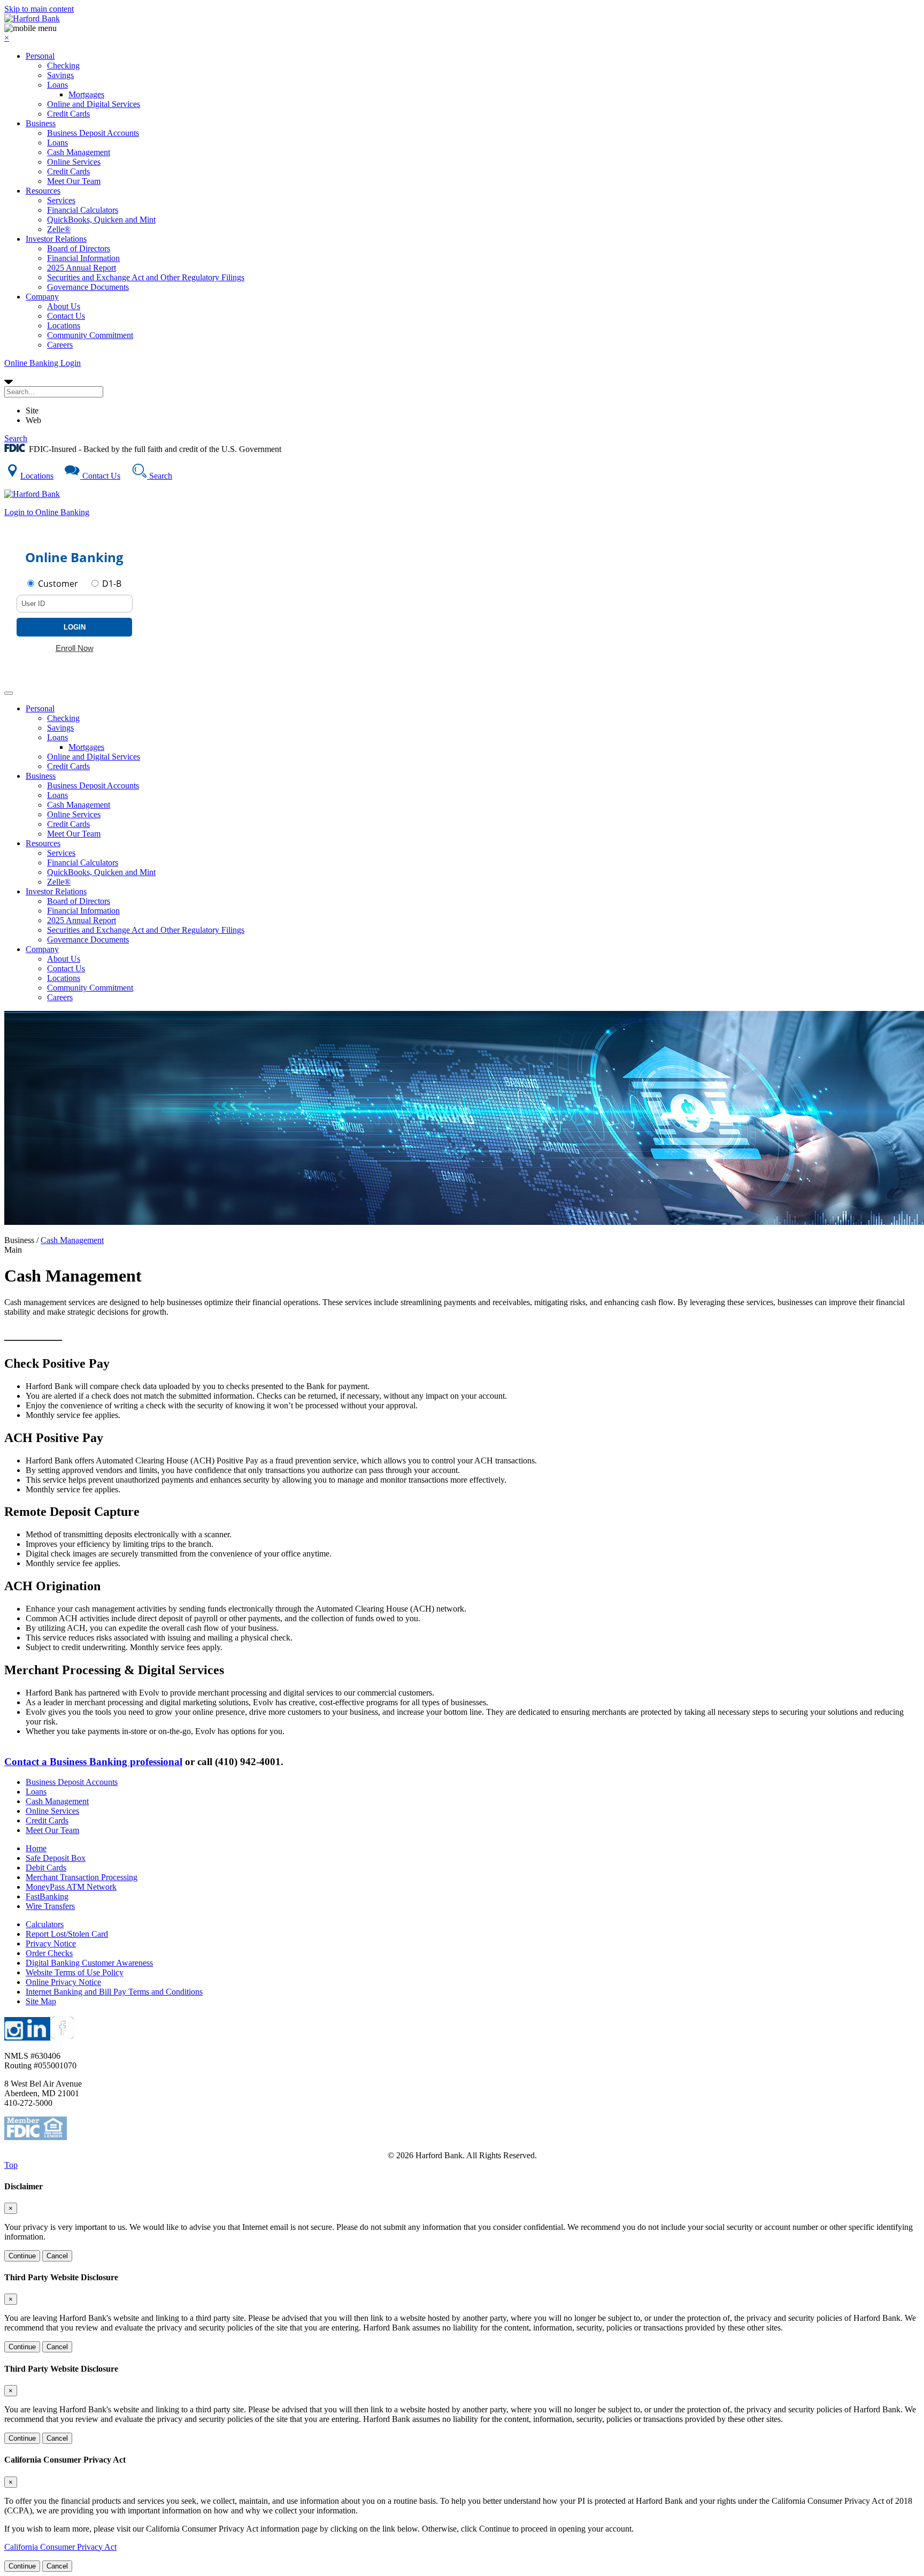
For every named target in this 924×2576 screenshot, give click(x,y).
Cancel (57, 2256)
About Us (64, 306)
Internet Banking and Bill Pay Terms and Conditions (114, 1992)
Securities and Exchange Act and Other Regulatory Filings (146, 277)
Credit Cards (68, 114)
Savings (60, 75)
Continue (22, 2256)
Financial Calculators (83, 210)
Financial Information (83, 258)
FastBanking (47, 1896)
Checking (63, 66)
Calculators (45, 1924)
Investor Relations (56, 239)
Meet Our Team (74, 181)
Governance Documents (88, 287)
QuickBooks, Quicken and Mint (101, 220)
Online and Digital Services (94, 104)
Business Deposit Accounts (93, 133)
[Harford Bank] (32, 18)
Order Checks (49, 1953)
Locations (64, 325)
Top (11, 2165)
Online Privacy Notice (63, 1982)
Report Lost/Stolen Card (67, 1934)
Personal (40, 56)
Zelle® (59, 229)
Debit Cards (46, 1868)
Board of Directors (79, 248)
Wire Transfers (50, 1906)
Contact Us (66, 316)
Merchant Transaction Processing (82, 1877)
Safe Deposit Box (56, 1858)
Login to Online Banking (47, 512)
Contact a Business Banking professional (93, 1762)
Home (36, 1848)
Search (16, 438)
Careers (60, 345)
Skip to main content (39, 9)
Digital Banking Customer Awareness (89, 1963)
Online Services (74, 162)
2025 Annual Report (82, 268)
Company (42, 297)
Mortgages (86, 94)
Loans (57, 85)
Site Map (41, 2001)
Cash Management (79, 152)
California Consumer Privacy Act (60, 2547)
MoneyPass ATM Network (71, 1887)
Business (41, 123)
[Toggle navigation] (9, 693)
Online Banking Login (43, 363)
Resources (43, 191)
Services (61, 200)
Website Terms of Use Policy (75, 1972)
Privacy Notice (51, 1943)
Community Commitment (90, 335)
